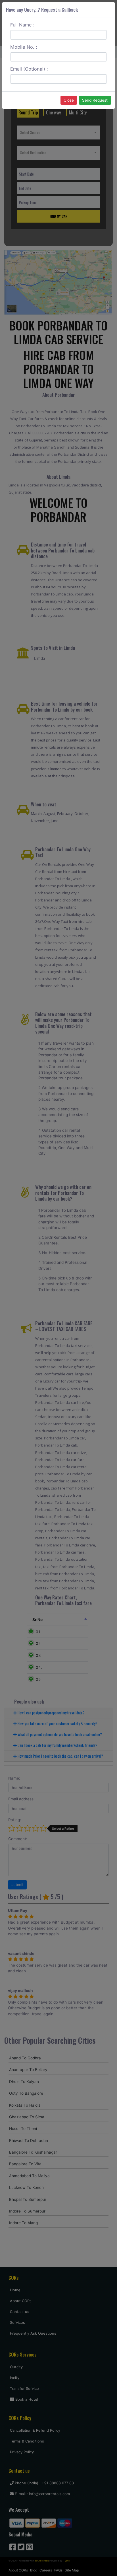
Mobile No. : (24, 47)
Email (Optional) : (29, 69)
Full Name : (22, 25)
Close (69, 100)
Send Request (95, 100)
